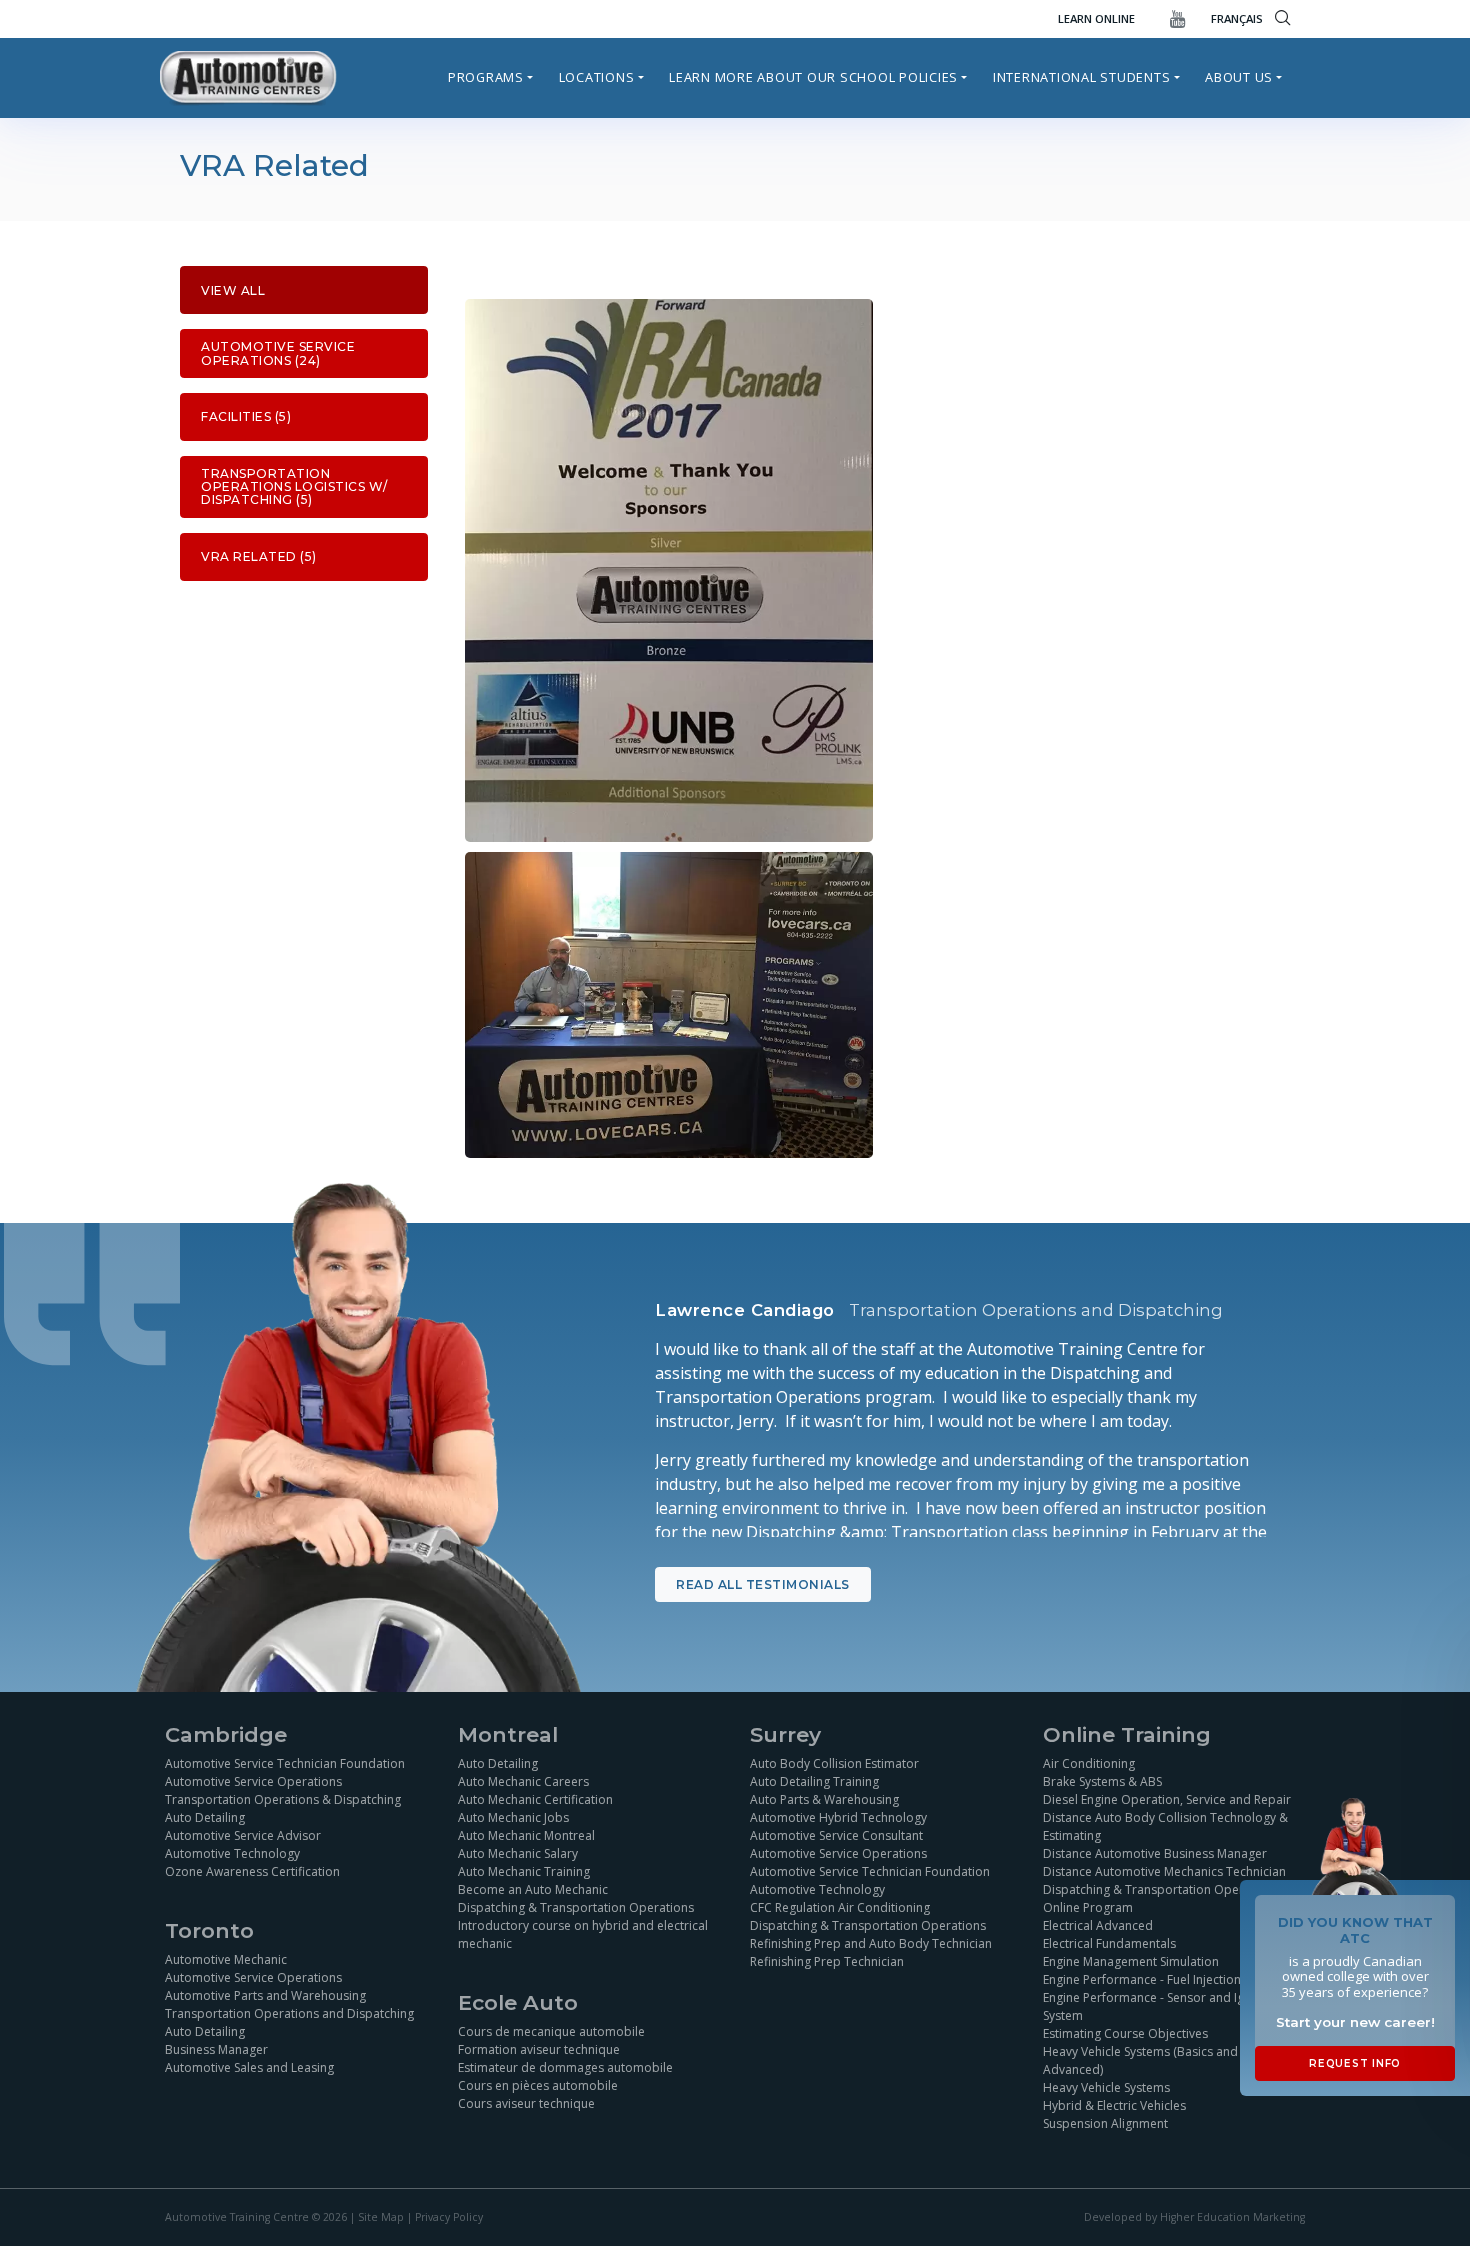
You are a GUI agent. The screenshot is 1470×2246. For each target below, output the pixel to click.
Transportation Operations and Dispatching (289, 2013)
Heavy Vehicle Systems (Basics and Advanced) (1140, 2060)
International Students (1082, 77)
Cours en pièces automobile (538, 2085)
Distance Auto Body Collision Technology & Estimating (1165, 1826)
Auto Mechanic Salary (518, 1853)
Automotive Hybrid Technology (838, 1817)
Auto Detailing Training (814, 1781)
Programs (486, 77)
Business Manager (216, 2049)
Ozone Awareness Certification (252, 1871)
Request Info (1355, 2063)
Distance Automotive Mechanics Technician (1164, 1871)
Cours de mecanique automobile (551, 2031)
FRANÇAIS (1237, 18)
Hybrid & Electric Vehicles (1114, 2105)
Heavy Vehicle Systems (1106, 2087)
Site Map (381, 2217)
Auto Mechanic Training (524, 1871)
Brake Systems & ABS (1102, 1781)
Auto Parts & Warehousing (824, 1799)
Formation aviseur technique (539, 2049)
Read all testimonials (763, 1584)
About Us (1239, 77)
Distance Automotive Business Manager (1155, 1853)
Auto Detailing (205, 1817)
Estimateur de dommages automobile (565, 2067)
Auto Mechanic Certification (535, 1799)
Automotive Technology (232, 1853)
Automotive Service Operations (253, 1781)
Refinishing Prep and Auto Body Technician (871, 1943)
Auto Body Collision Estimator (834, 1763)
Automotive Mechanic (226, 1959)
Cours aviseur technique (526, 2103)
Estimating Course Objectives (1125, 2033)
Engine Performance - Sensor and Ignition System (1159, 2006)
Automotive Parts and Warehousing (265, 1995)
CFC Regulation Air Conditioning (840, 1907)
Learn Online (1096, 18)
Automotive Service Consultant (836, 1835)
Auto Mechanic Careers (523, 1781)
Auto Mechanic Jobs (513, 1817)
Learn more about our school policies (813, 77)
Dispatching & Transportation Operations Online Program (1161, 1898)
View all (233, 290)
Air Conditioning (1089, 1763)
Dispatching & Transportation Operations (576, 1907)
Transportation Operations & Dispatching (283, 1799)
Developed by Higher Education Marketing (1194, 2217)
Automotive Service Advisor (243, 1835)
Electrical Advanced (1098, 1925)
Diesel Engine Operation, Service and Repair (1167, 1799)
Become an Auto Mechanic (533, 1889)
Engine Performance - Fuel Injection (1142, 1979)
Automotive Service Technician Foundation (285, 1763)
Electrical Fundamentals (1109, 1943)
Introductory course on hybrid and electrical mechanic (583, 1934)
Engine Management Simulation (1131, 1961)
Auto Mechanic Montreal (526, 1835)
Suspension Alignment (1105, 2123)
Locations (597, 77)
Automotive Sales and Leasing (249, 2067)
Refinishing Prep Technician (827, 1961)
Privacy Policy (449, 2217)
